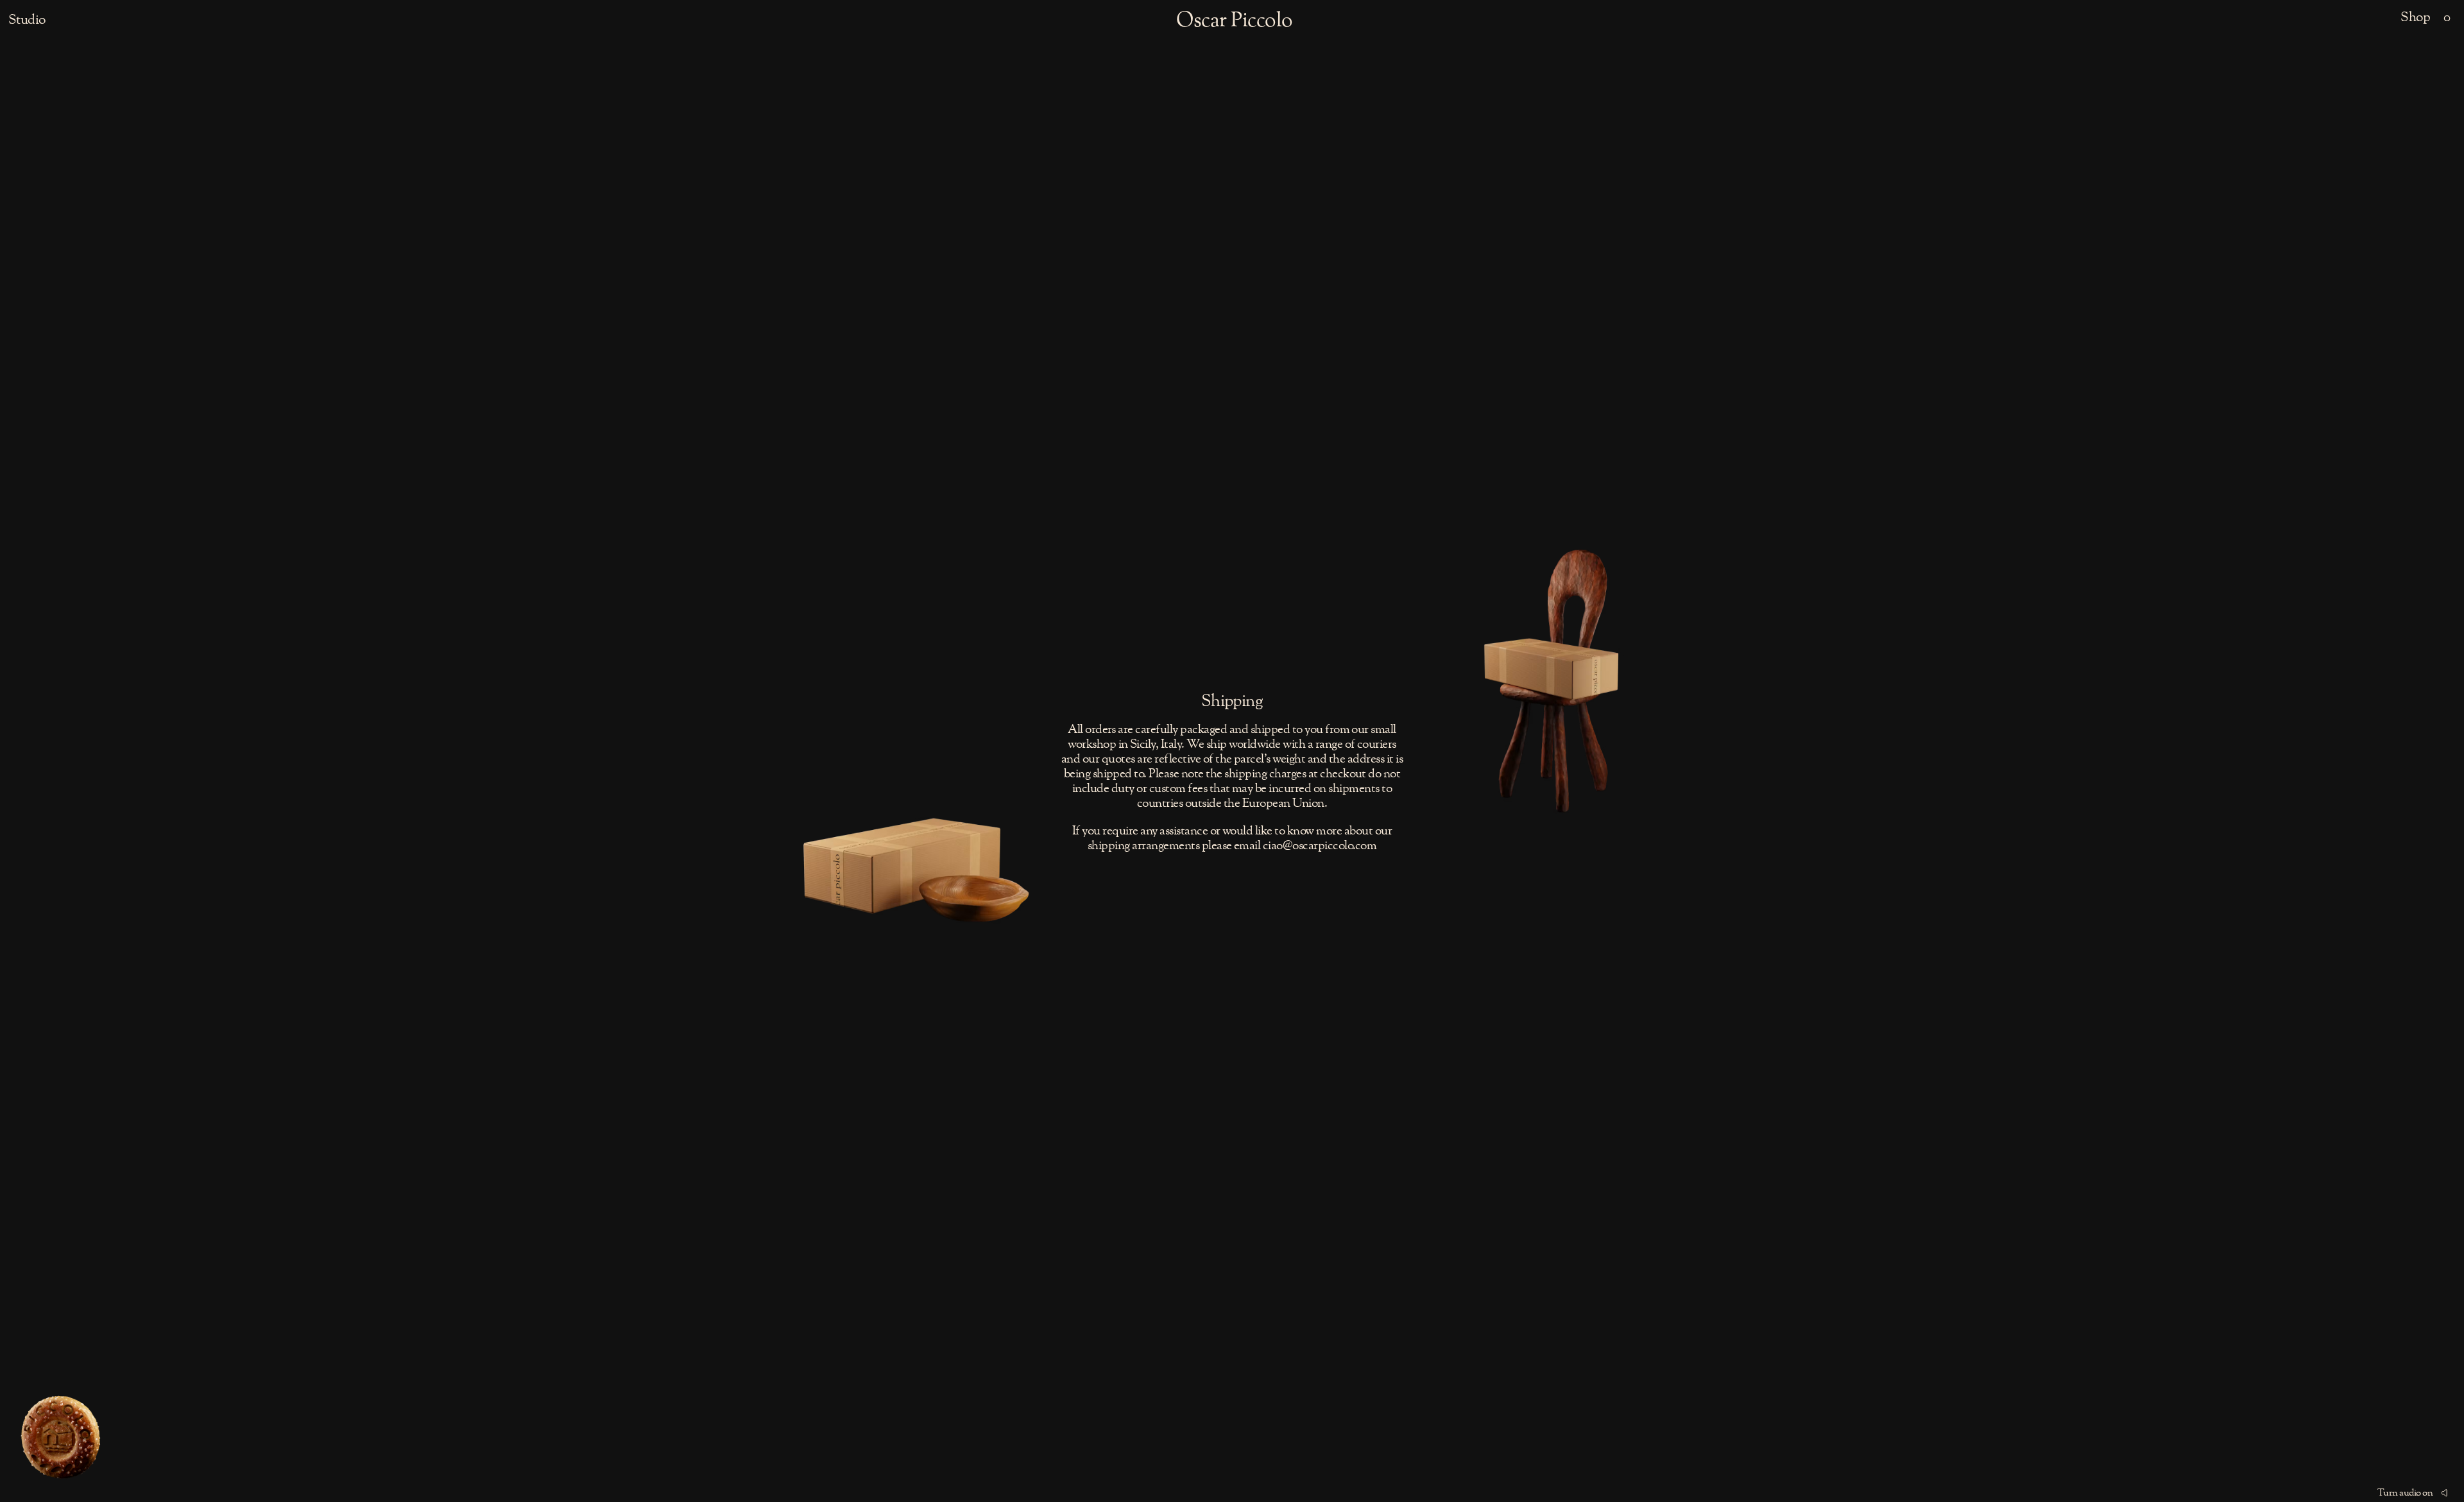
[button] (2447, 18)
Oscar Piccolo (1234, 21)
